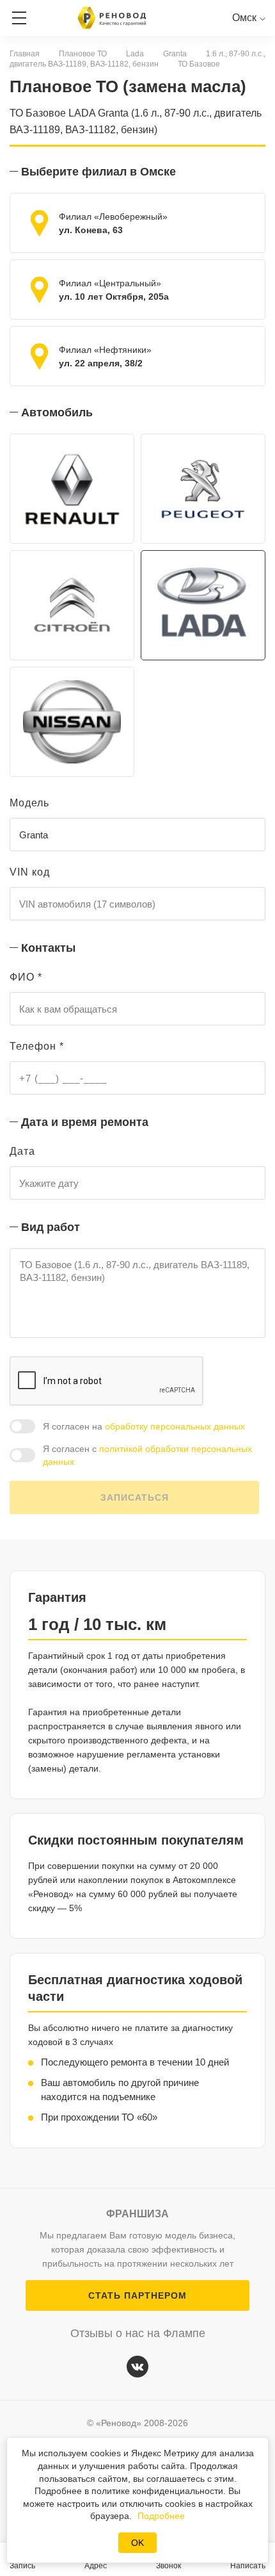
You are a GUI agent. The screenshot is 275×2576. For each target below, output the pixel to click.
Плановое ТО (83, 54)
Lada (135, 54)
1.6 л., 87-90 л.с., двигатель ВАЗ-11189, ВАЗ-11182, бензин (137, 59)
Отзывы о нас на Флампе (138, 2333)
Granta (175, 54)
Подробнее (161, 2516)
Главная (25, 54)
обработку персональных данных (175, 1426)
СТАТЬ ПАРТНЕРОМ (137, 2295)
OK (137, 2543)
